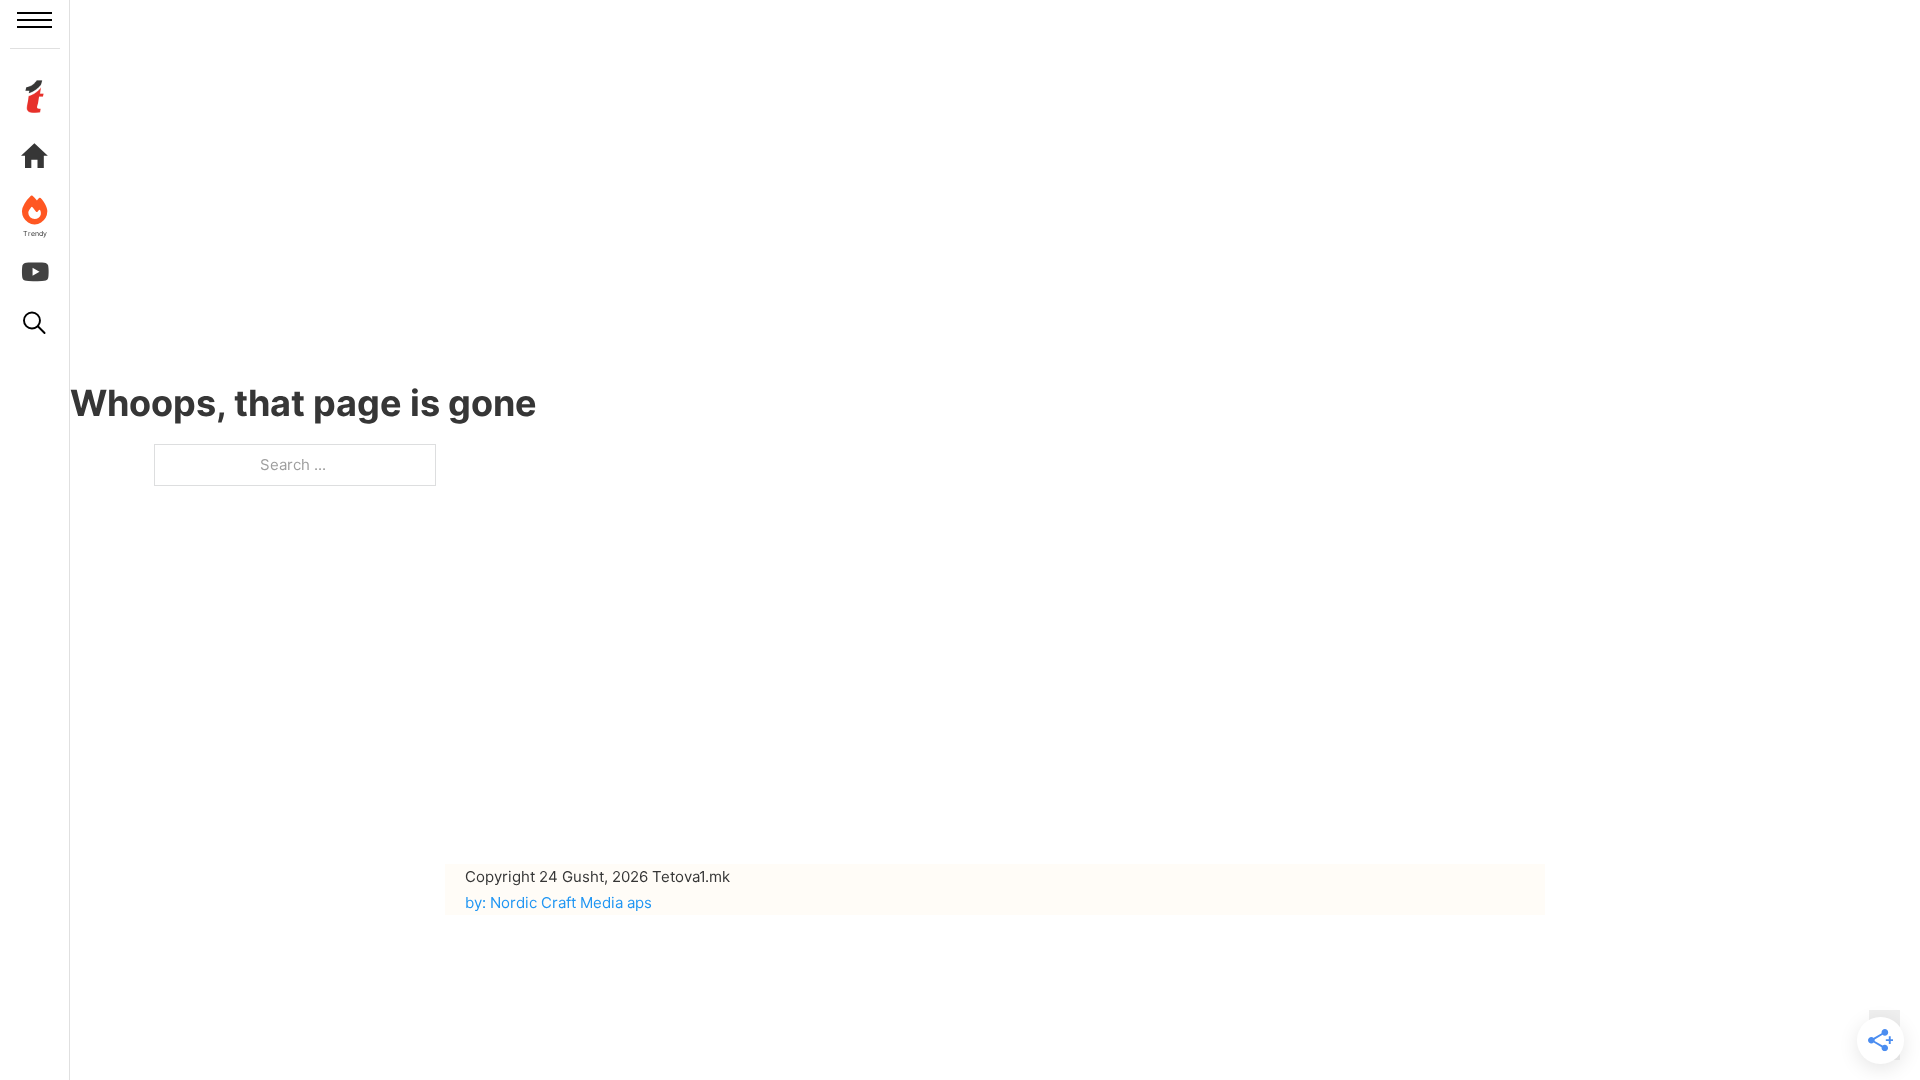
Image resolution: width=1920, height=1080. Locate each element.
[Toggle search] (35, 323)
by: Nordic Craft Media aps (558, 902)
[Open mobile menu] (34, 20)
